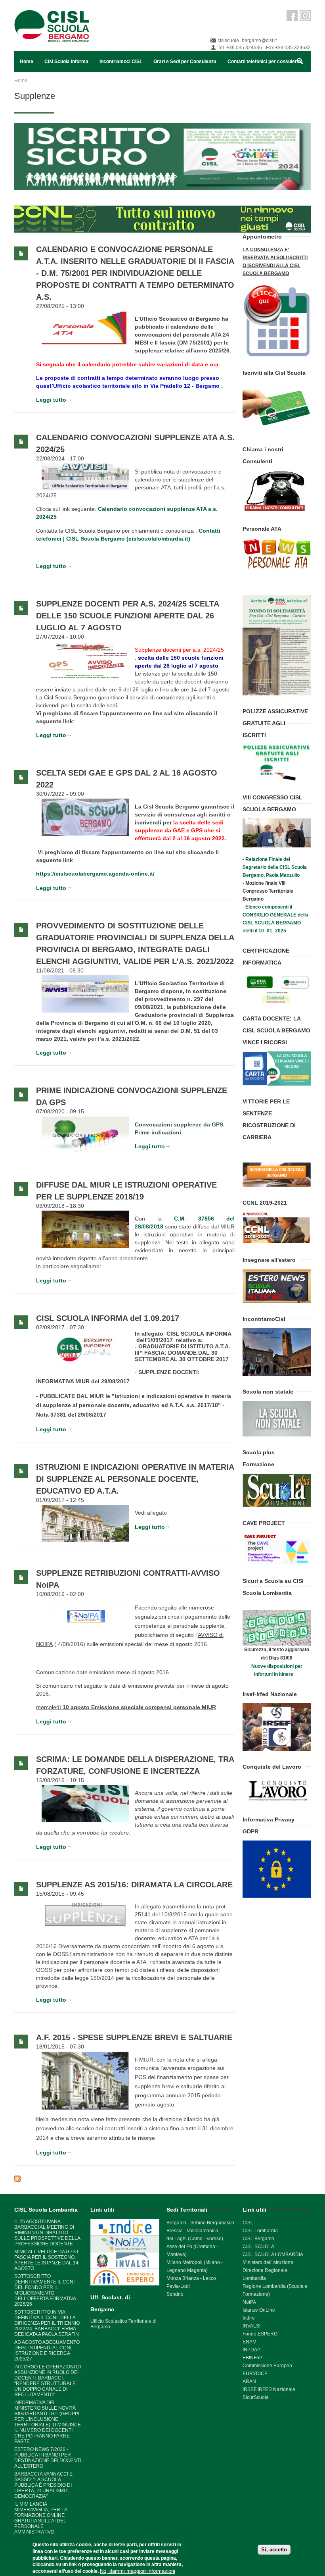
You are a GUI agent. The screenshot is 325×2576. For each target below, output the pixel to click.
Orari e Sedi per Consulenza (185, 62)
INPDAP (251, 2350)
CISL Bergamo (258, 2239)
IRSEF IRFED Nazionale (269, 2389)
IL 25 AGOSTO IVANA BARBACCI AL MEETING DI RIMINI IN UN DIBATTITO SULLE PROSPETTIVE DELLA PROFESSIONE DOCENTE (47, 2233)
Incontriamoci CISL (121, 62)
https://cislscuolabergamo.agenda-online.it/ (95, 874)
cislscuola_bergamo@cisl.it (247, 40)
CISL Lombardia (260, 2231)
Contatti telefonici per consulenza (265, 62)
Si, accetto (274, 2550)
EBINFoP (252, 2358)
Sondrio (175, 2294)
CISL (248, 2223)
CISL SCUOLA (258, 2247)
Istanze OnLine (259, 2310)
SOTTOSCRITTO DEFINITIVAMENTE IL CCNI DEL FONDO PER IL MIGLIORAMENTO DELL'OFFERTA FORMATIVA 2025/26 (45, 2290)
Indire (249, 2318)
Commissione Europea (267, 2366)
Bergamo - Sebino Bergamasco (200, 2223)
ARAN (249, 2382)
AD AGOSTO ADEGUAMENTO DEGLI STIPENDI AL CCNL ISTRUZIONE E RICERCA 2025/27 (47, 2351)
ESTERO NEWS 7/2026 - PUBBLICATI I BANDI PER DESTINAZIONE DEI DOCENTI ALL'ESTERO (48, 2458)
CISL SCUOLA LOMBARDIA (273, 2254)
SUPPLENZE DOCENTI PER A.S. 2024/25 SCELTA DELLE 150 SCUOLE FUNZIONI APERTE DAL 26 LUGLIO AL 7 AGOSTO (127, 616)
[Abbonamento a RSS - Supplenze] (124, 2179)
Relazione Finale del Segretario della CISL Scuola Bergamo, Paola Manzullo (275, 867)
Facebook (292, 15)
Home (27, 62)
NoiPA (249, 2302)
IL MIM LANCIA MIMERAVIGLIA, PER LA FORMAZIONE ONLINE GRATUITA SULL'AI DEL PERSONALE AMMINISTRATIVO (41, 2518)
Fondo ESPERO (260, 2334)
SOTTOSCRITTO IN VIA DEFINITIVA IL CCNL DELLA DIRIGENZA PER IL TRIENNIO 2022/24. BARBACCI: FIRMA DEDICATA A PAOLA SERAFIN (47, 2323)
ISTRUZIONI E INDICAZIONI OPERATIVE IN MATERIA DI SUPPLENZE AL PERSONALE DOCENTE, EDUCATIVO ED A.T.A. (135, 1479)
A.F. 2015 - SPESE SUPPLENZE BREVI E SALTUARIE (134, 2037)
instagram (305, 15)
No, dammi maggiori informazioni (138, 2571)
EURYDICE (255, 2374)
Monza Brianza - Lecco (191, 2278)
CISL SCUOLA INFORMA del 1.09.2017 (108, 1318)
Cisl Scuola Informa (66, 62)
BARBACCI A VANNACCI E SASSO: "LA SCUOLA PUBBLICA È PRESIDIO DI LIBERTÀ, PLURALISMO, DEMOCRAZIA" (43, 2485)
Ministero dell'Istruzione (268, 2262)
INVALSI (251, 2326)
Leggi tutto (51, 400)
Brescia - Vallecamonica (192, 2231)
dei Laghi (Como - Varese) (195, 2239)
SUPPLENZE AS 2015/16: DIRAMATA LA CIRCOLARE (134, 1885)
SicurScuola (256, 2397)
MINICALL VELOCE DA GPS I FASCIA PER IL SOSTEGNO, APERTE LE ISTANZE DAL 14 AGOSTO (46, 2260)
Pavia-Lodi (178, 2286)
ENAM (249, 2342)
